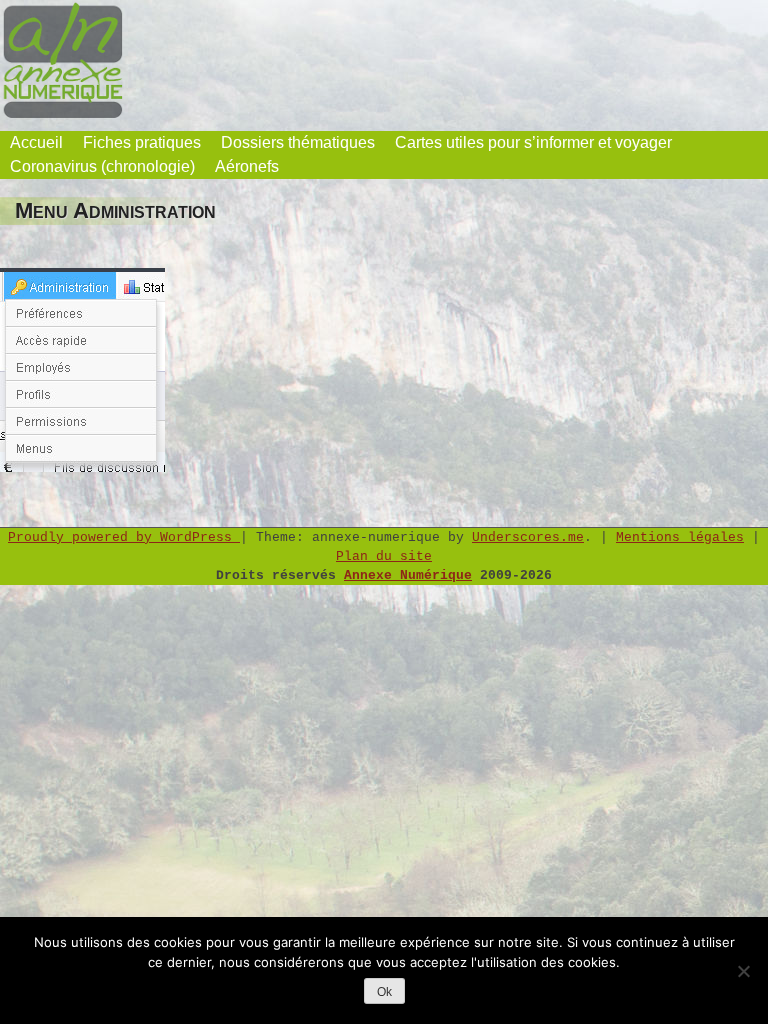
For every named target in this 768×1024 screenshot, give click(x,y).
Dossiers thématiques (298, 142)
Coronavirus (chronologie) (102, 166)
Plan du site (384, 556)
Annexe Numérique (408, 575)
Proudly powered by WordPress (124, 537)
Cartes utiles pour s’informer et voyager (533, 142)
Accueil (36, 142)
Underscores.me (528, 537)
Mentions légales (680, 537)
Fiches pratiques (142, 142)
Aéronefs (247, 166)
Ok (384, 992)
